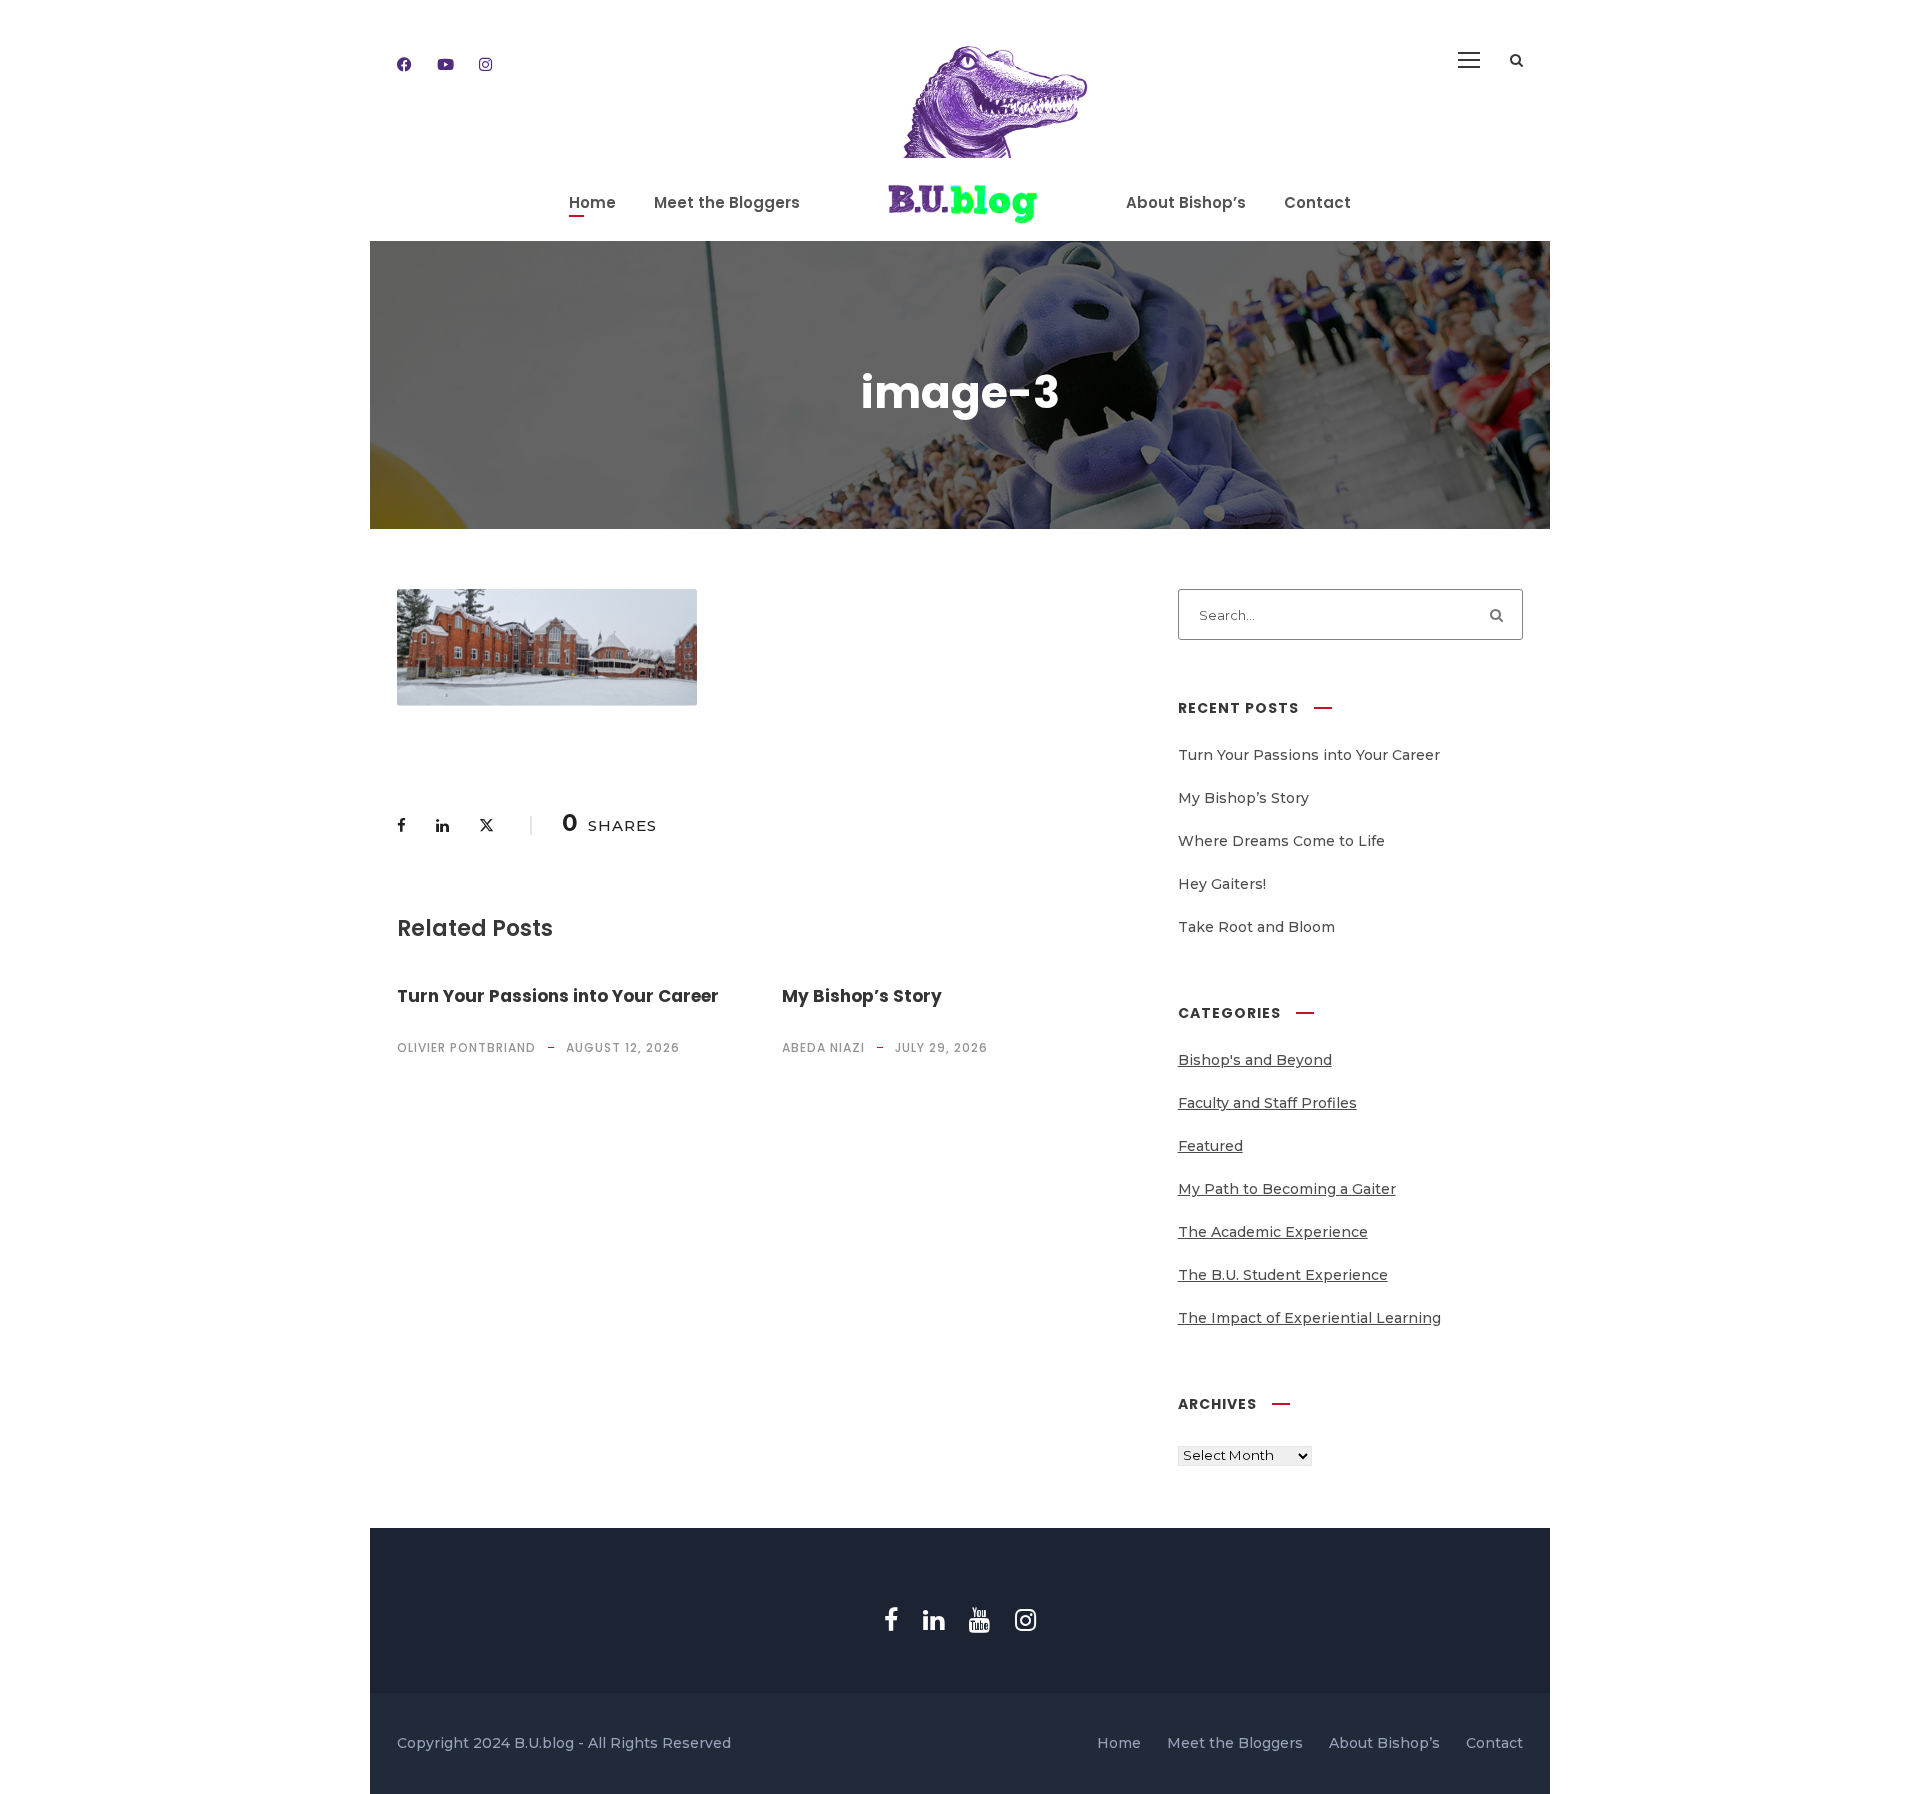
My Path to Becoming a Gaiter (1287, 1189)
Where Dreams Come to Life (1281, 841)
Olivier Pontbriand (466, 1047)
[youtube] (445, 64)
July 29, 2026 (941, 1047)
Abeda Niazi (823, 1047)
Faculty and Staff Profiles (1267, 1103)
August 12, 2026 (623, 1047)
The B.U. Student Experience (1283, 1275)
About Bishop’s (1186, 202)
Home (592, 202)
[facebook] (404, 64)
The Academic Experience (1273, 1232)
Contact (1317, 202)
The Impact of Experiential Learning (1309, 1318)
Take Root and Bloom (1256, 927)
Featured (1210, 1146)
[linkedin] (933, 1620)
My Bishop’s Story (862, 996)
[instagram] (485, 64)
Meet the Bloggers (727, 202)
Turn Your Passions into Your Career (558, 996)
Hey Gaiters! (1222, 884)
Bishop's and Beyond (1255, 1060)
